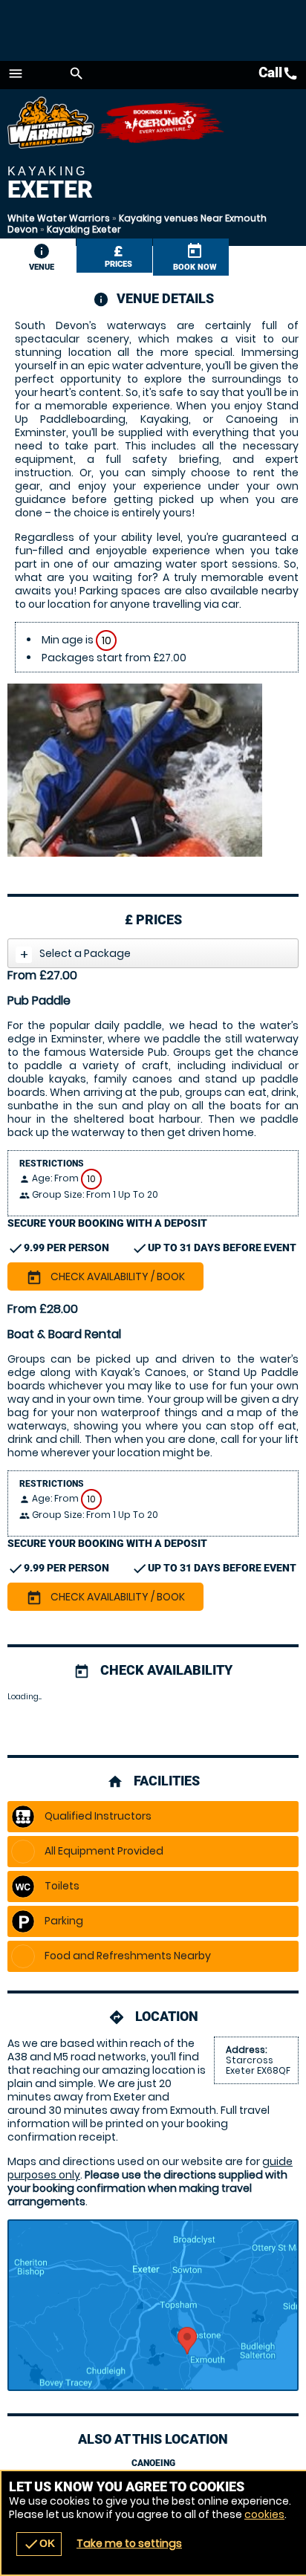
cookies (264, 2514)
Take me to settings (129, 2543)
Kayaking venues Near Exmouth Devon (137, 224)
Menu (16, 74)
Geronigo (162, 123)
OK (39, 2544)
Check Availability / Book (105, 1277)
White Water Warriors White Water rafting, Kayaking (52, 123)
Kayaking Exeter (84, 229)
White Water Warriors (59, 218)
